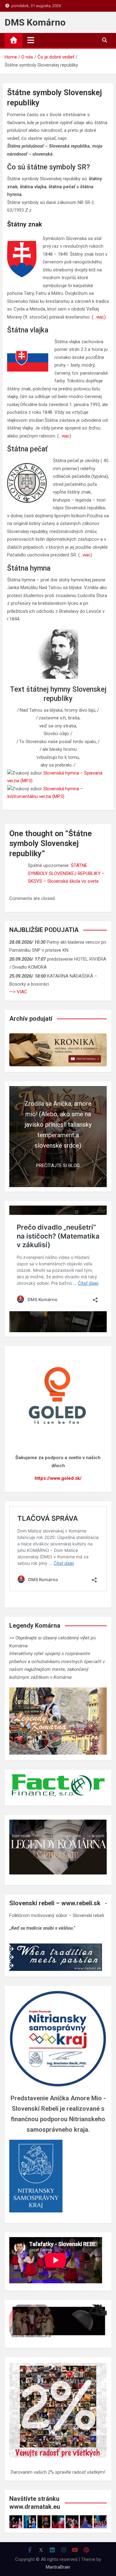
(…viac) (99, 317)
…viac (64, 436)
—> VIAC (18, 992)
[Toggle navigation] (31, 40)
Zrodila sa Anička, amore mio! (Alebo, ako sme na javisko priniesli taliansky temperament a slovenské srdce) (58, 1125)
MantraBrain (58, 2567)
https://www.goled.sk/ (58, 1478)
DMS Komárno (35, 22)
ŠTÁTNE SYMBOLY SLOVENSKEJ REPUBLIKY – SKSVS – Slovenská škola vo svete (66, 873)
